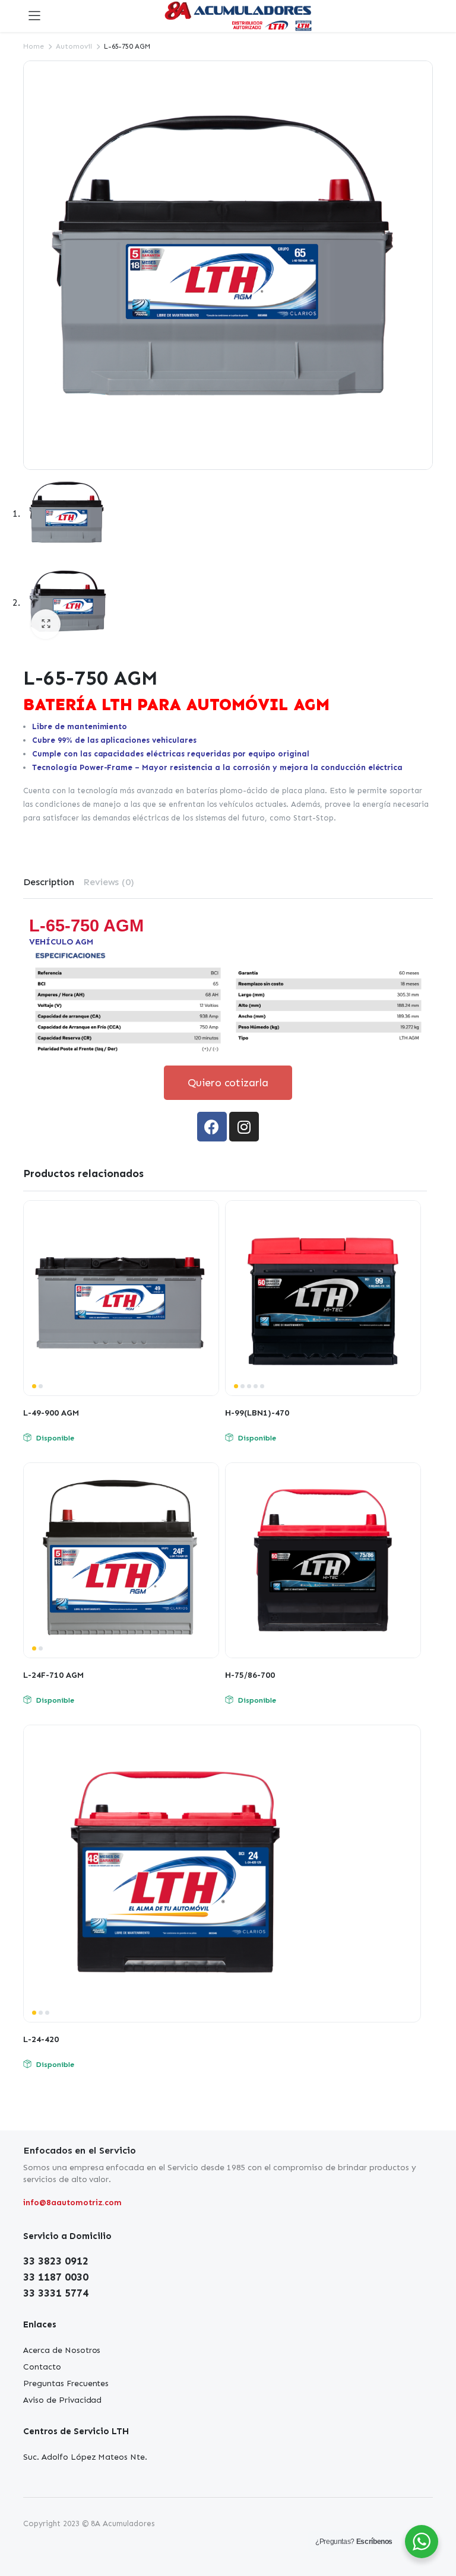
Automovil (74, 46)
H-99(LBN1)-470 (257, 1413)
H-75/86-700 (250, 1675)
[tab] (49, 882)
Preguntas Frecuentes (66, 2383)
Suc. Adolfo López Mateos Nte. (85, 2457)
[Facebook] (212, 1127)
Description (49, 882)
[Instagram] (244, 1127)
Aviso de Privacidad (62, 2400)
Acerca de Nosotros (62, 2350)
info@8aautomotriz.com (72, 2203)
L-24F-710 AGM (53, 1675)
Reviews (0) (109, 882)
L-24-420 (41, 2039)
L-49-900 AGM (51, 1413)
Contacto (42, 2367)
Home (34, 46)
